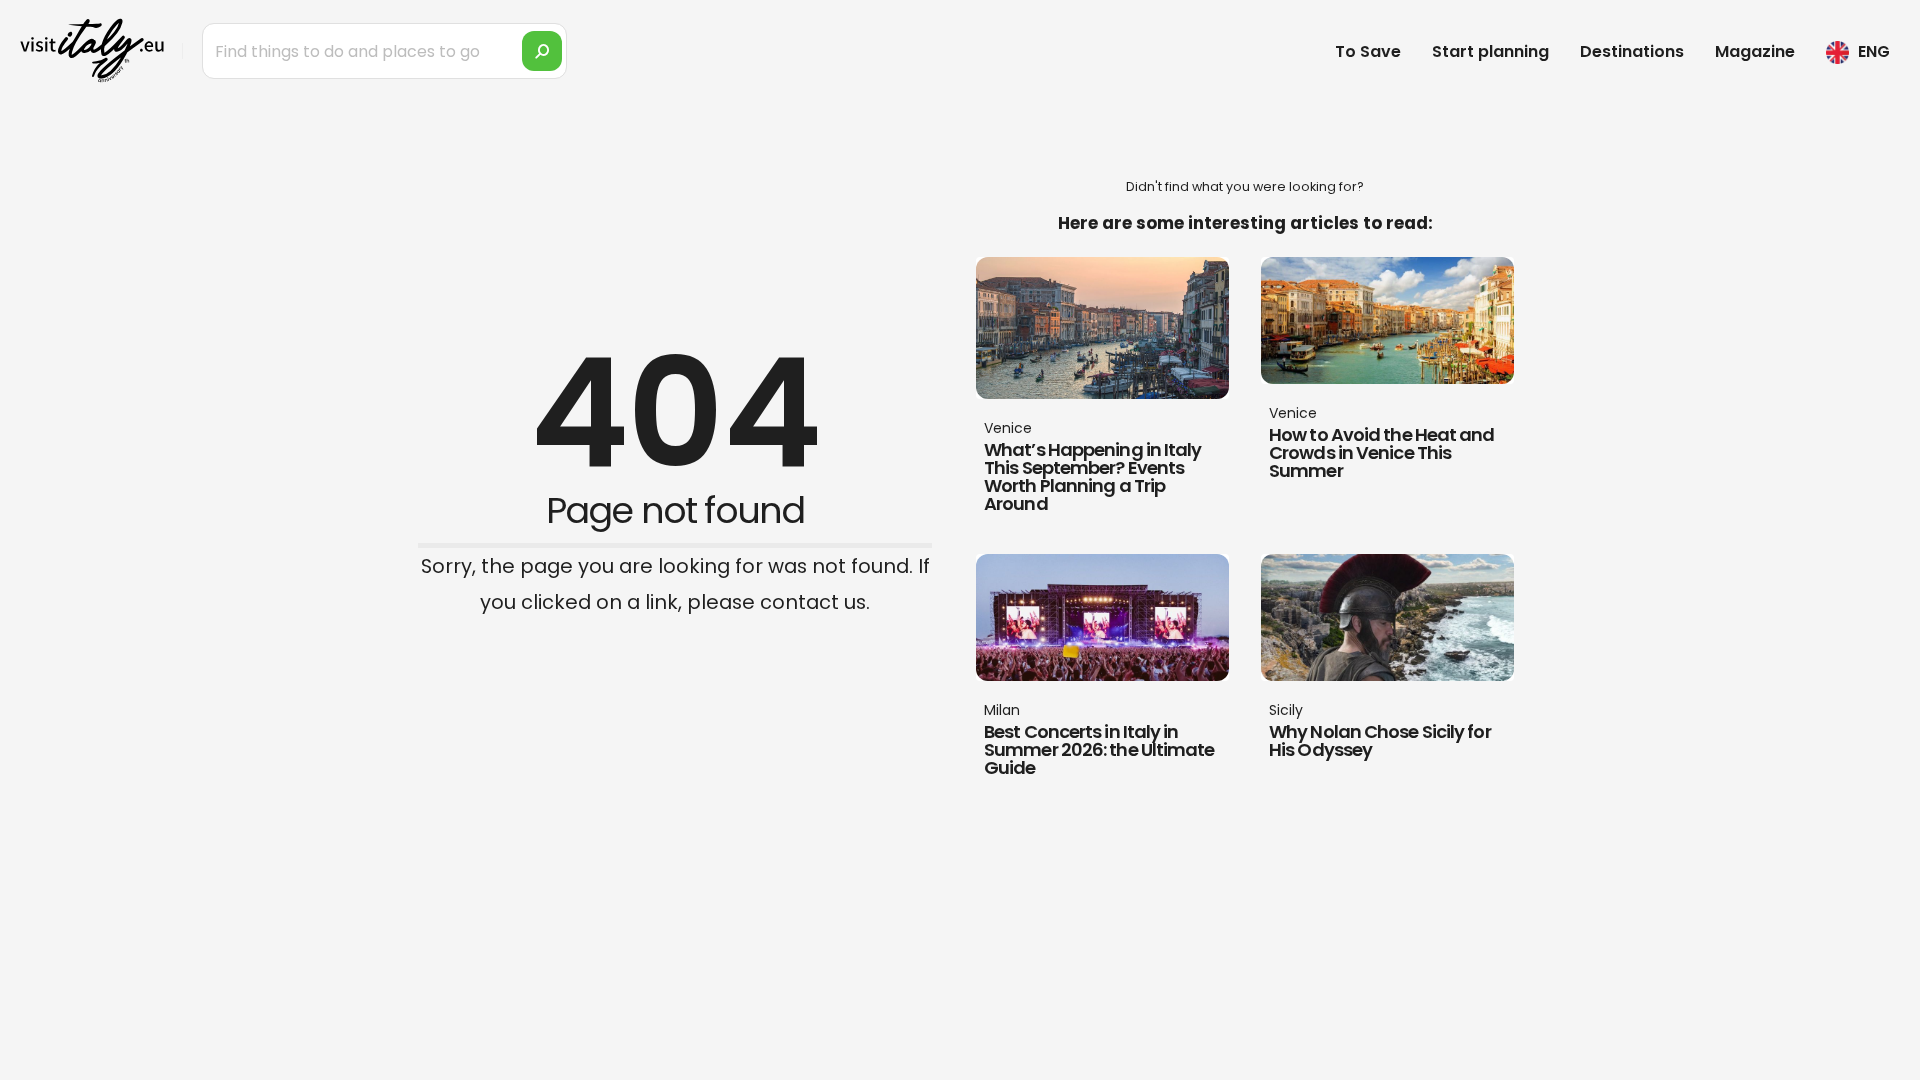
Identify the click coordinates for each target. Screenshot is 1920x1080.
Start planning (1490, 51)
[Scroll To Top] (1885, 1057)
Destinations (1632, 51)
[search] (542, 51)
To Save (1368, 51)
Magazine (1755, 51)
